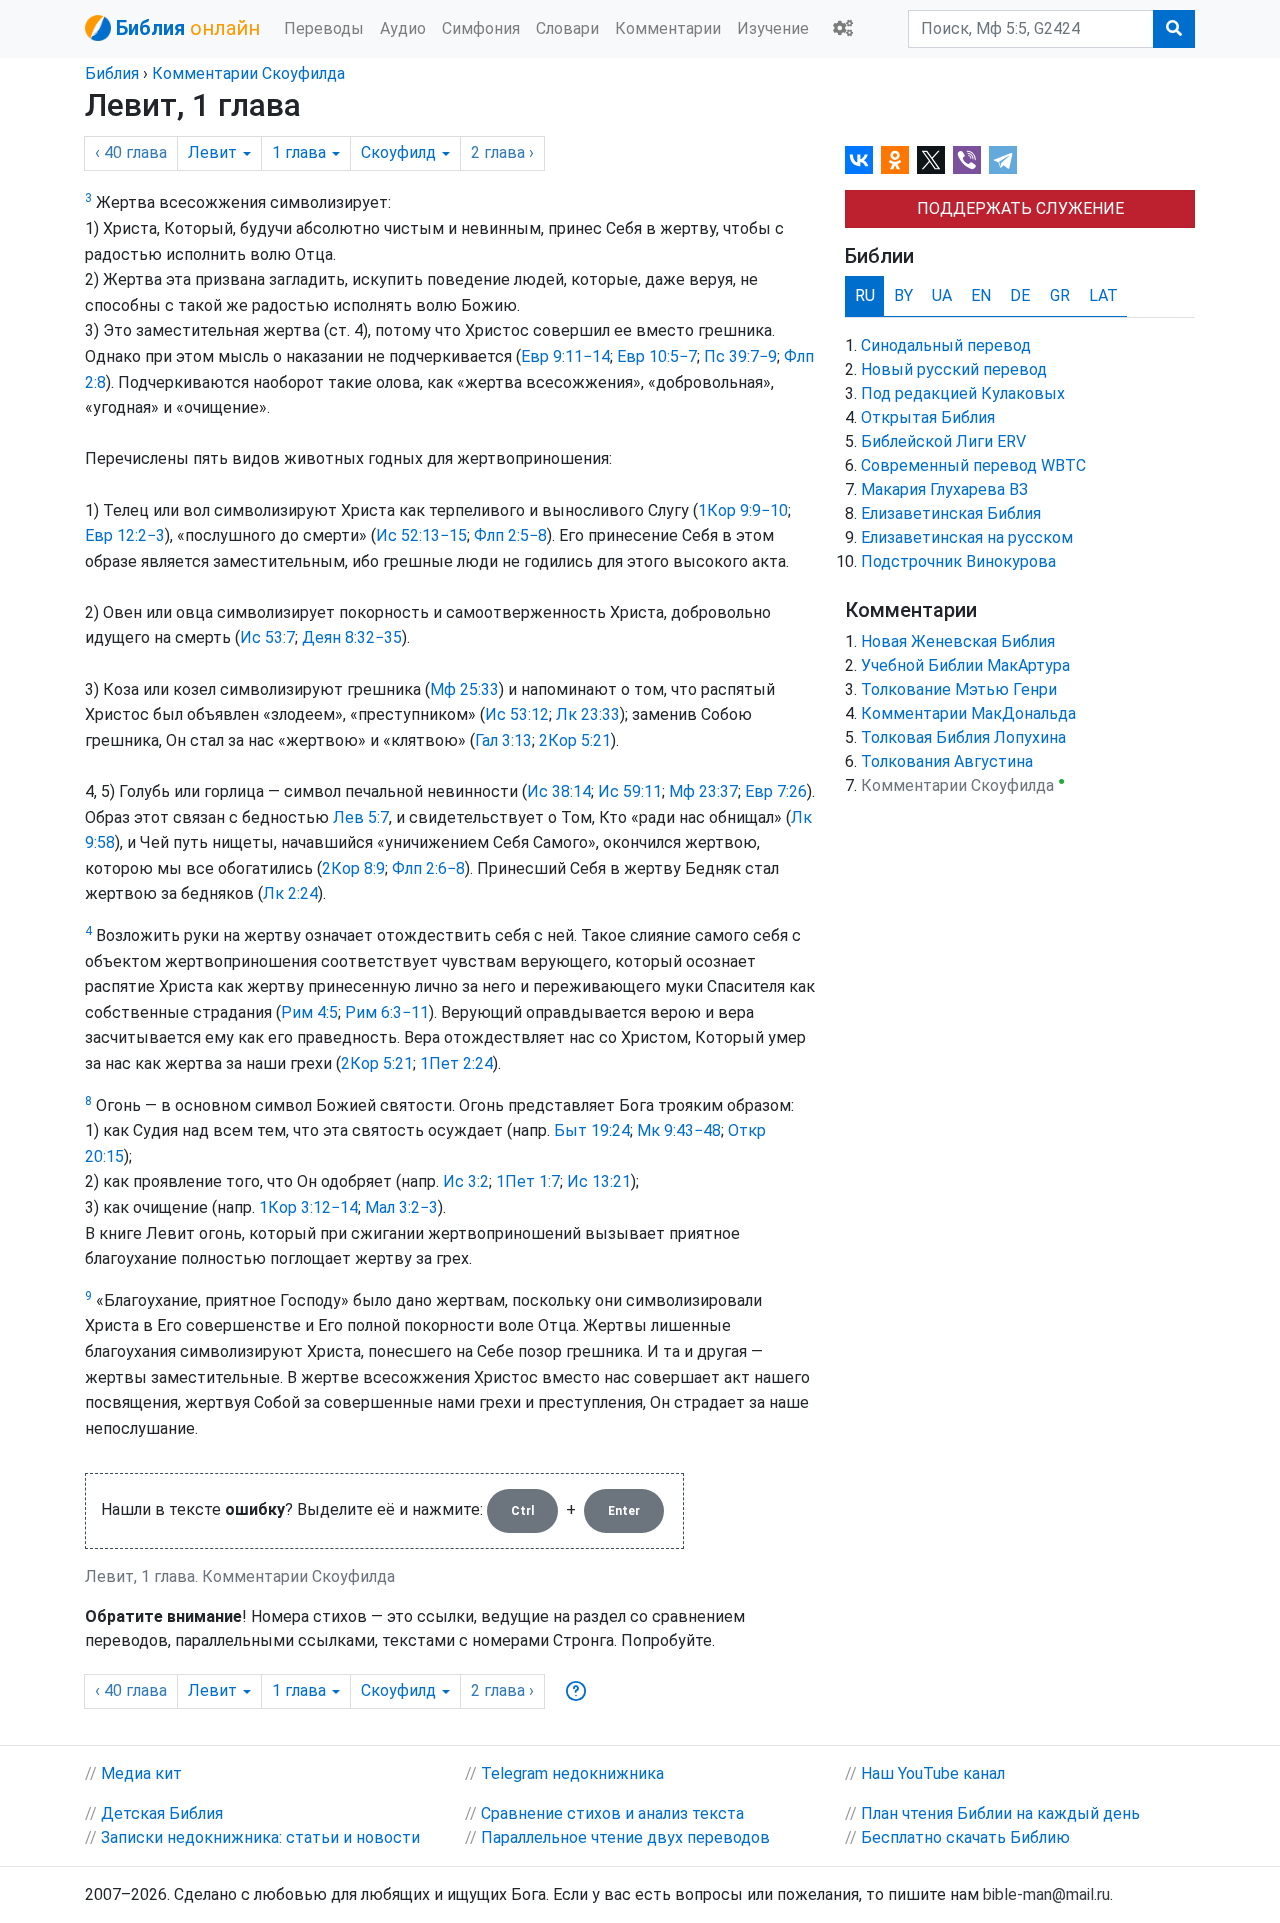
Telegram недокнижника (572, 1773)
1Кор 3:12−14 (308, 1207)
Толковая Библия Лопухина (963, 737)
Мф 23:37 (703, 791)
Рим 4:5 (309, 1012)
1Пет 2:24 (456, 1063)
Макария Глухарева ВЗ (944, 489)
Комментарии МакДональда (968, 713)
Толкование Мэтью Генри (959, 689)
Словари (567, 28)
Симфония (481, 28)
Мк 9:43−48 (679, 1130)
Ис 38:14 (559, 791)
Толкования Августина (947, 761)
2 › (502, 152)
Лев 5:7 (361, 817)
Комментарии (668, 28)
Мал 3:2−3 (401, 1207)
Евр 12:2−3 (125, 535)
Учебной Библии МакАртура (965, 665)
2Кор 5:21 (575, 740)
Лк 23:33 (588, 714)
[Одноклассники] (895, 160)
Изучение (773, 28)
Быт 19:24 (592, 1130)
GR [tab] (1060, 295)
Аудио (403, 28)
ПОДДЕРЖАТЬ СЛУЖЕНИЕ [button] (1020, 208)
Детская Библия (162, 1813)
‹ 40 (131, 152)
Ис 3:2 (466, 1181)
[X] (931, 160)
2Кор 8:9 (353, 868)
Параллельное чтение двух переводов (625, 1837)
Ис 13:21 (599, 1181)
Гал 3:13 (503, 740)
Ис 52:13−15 (421, 535)
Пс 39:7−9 (740, 356)
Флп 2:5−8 (510, 535)
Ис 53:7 (267, 637)
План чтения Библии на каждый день (1000, 1813)
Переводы (324, 28)
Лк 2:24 (290, 893)
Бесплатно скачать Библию (965, 1837)
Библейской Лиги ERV (943, 441)
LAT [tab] (1103, 295)
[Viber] (967, 160)
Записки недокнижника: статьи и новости (260, 1837)
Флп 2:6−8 (428, 868)
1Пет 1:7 (528, 1181)
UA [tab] (942, 295)
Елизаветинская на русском (967, 537)
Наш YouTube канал (933, 1773)
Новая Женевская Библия (958, 641)
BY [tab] (903, 295)
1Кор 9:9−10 (743, 510)
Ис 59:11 (630, 791)
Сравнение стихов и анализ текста (612, 1813)
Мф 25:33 (464, 689)
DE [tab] (1020, 295)
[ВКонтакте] (859, 160)
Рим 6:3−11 (387, 1012)
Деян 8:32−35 (352, 637)
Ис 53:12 (517, 714)
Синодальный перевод (946, 345)
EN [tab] (981, 295)
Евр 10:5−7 (657, 356)
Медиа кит (141, 1773)
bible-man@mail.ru (1046, 1894)
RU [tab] (865, 295)
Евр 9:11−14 (565, 356)
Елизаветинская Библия (951, 513)
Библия (112, 73)
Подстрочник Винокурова (958, 561)
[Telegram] (1003, 160)
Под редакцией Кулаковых (963, 393)
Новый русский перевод (954, 369)
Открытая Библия (928, 417)
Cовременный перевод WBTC (973, 465)
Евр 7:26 (776, 791)
